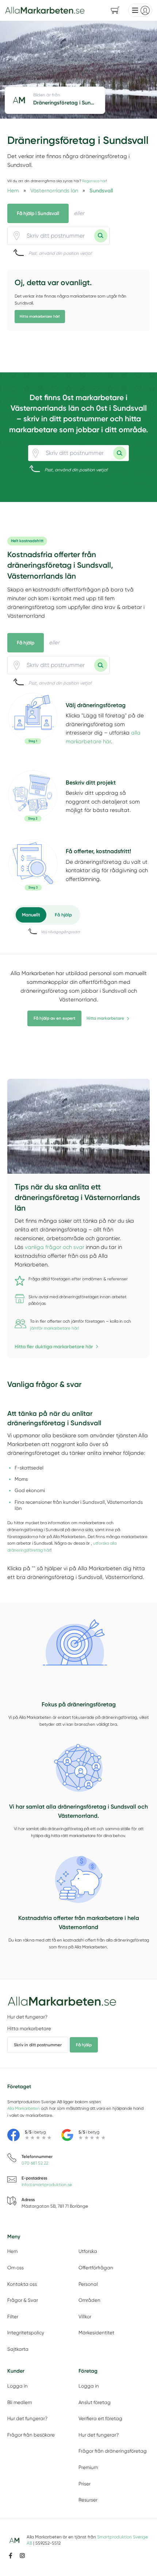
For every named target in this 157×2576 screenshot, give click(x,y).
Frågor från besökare (31, 2435)
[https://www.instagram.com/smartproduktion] (22, 2556)
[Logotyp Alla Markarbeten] (62, 2001)
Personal (88, 2284)
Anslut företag (95, 2402)
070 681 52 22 (35, 2163)
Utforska (88, 2251)
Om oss (16, 2268)
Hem (12, 2251)
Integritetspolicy (26, 2333)
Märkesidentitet (96, 2333)
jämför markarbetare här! (55, 1328)
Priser (85, 2484)
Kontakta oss (22, 2284)
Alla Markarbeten (24, 2108)
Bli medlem (20, 2402)
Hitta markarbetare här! (40, 317)
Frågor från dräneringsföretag (113, 2451)
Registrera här (94, 181)
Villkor (85, 2317)
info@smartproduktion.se (47, 2185)
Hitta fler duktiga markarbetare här (54, 1346)
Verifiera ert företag (100, 2418)
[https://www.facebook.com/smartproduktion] (11, 2556)
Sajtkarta (18, 2349)
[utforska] (33, 718)
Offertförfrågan (96, 2268)
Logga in (18, 2386)
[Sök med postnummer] (101, 236)
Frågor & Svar (23, 2300)
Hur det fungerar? (27, 2017)
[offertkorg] (33, 865)
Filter (13, 2317)
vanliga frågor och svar (55, 1247)
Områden (89, 2300)
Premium (88, 2467)
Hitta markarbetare (105, 1018)
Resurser (88, 2500)
